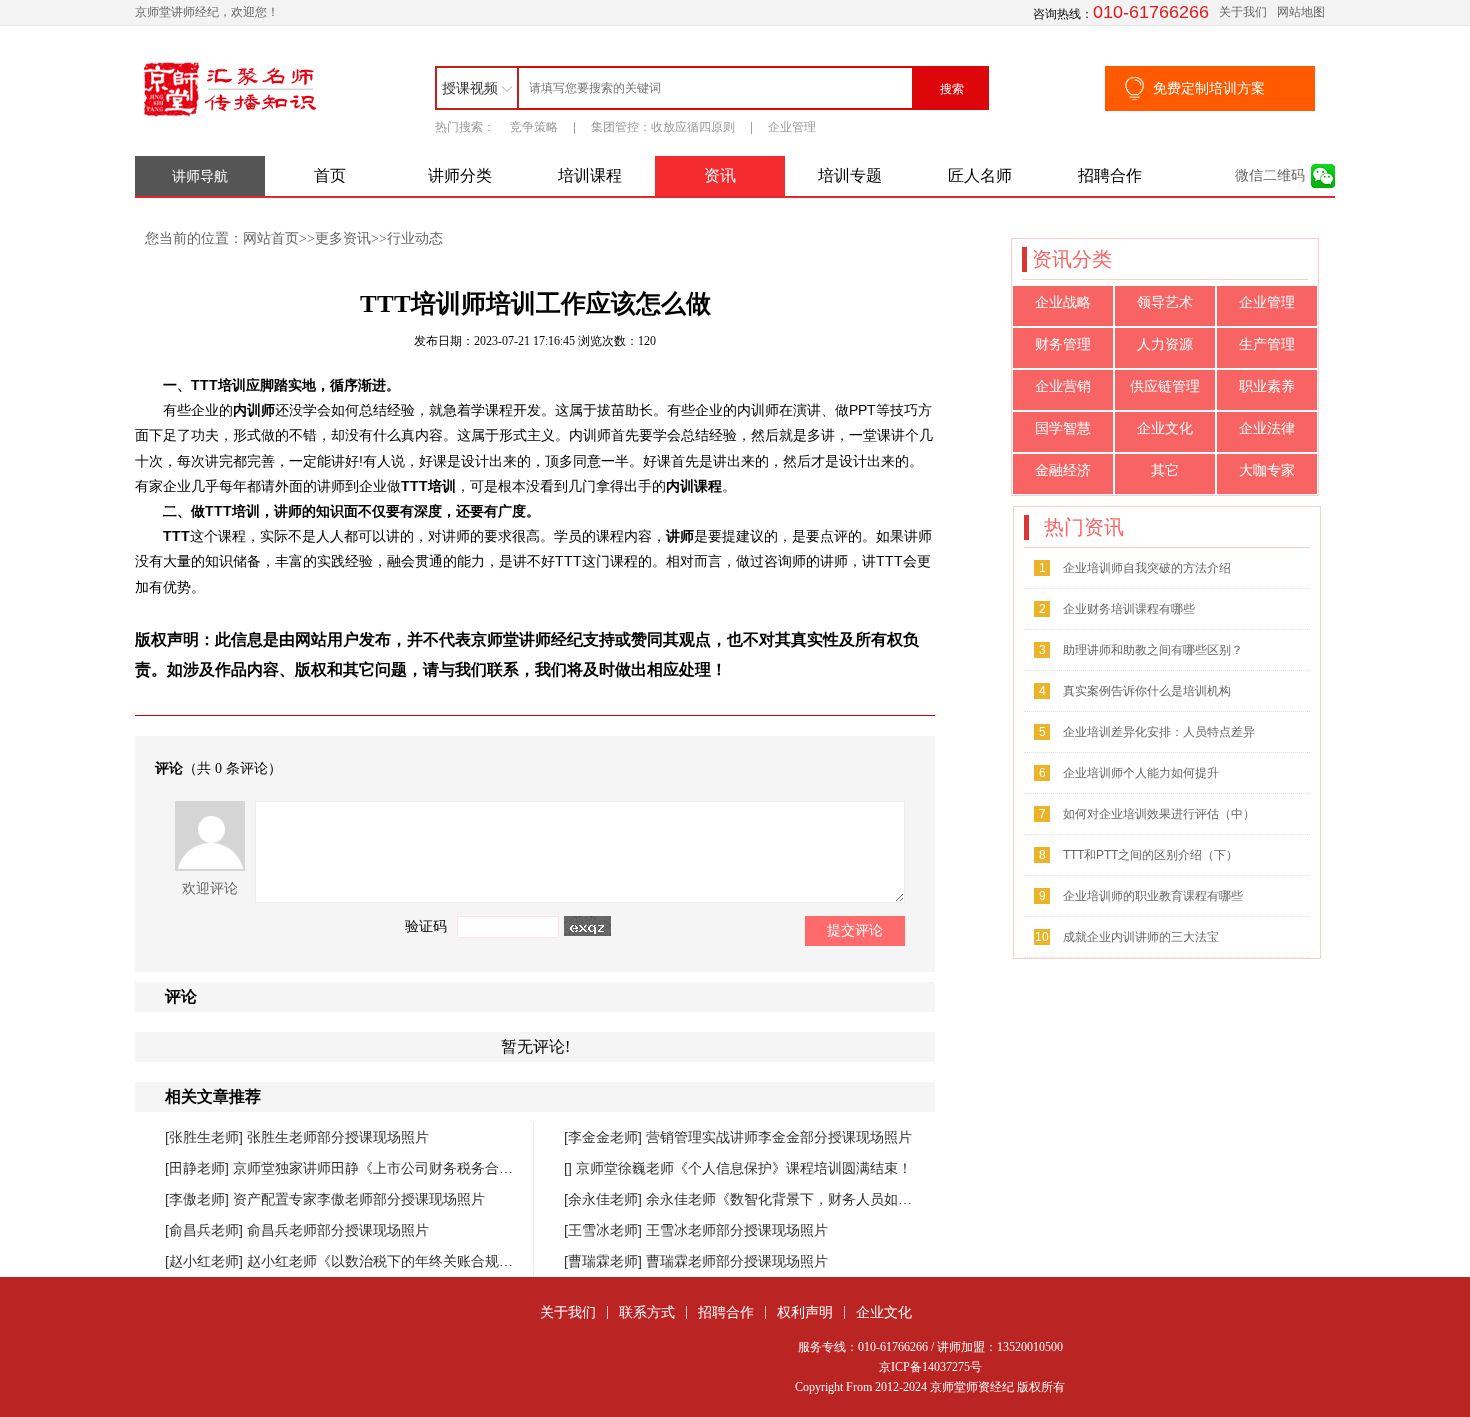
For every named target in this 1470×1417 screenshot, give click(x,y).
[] (570, 1168)
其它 (1165, 470)
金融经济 (1063, 470)
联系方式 (647, 1312)
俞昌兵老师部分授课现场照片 (338, 1230)
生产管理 (1267, 344)
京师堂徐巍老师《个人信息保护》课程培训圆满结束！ (744, 1168)
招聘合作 (1110, 175)
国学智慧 (1063, 428)
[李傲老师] (199, 1199)
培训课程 (590, 175)
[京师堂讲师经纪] (230, 117)
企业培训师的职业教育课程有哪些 (1153, 896)
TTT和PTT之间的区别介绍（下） (1150, 855)
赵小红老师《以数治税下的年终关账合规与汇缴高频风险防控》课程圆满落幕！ (492, 1261)
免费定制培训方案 (1209, 88)
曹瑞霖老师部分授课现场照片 (737, 1261)
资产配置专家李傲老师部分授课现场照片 (359, 1199)
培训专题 (850, 175)
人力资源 (1165, 344)
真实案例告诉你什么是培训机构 (1147, 691)
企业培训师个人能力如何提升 (1141, 773)
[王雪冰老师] (605, 1230)
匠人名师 (980, 175)
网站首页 (271, 238)
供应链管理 (1165, 386)
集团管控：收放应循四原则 (663, 127)
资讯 (720, 175)
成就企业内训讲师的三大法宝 (1141, 937)
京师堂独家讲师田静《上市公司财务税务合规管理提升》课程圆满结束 (450, 1168)
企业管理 (792, 127)
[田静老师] (199, 1168)
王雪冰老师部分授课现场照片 (737, 1230)
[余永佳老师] (605, 1199)
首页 (330, 175)
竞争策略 (534, 127)
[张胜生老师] (206, 1137)
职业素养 (1267, 386)
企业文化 (1165, 428)
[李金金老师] (605, 1137)
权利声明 (805, 1312)
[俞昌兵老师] (206, 1230)
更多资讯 (343, 238)
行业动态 (415, 238)
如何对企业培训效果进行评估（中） (1159, 814)
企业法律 (1267, 428)
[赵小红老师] (206, 1261)
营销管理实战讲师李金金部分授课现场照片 (779, 1137)
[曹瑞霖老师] (605, 1261)
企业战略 (1063, 302)
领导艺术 (1165, 302)
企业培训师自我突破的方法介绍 (1147, 568)
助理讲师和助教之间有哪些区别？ (1153, 650)
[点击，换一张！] (587, 926)
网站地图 (1301, 12)
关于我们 (1243, 12)
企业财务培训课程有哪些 (1129, 609)
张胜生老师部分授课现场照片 (338, 1137)
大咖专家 (1267, 470)
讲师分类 (460, 175)
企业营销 (1063, 386)
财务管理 (1063, 344)
